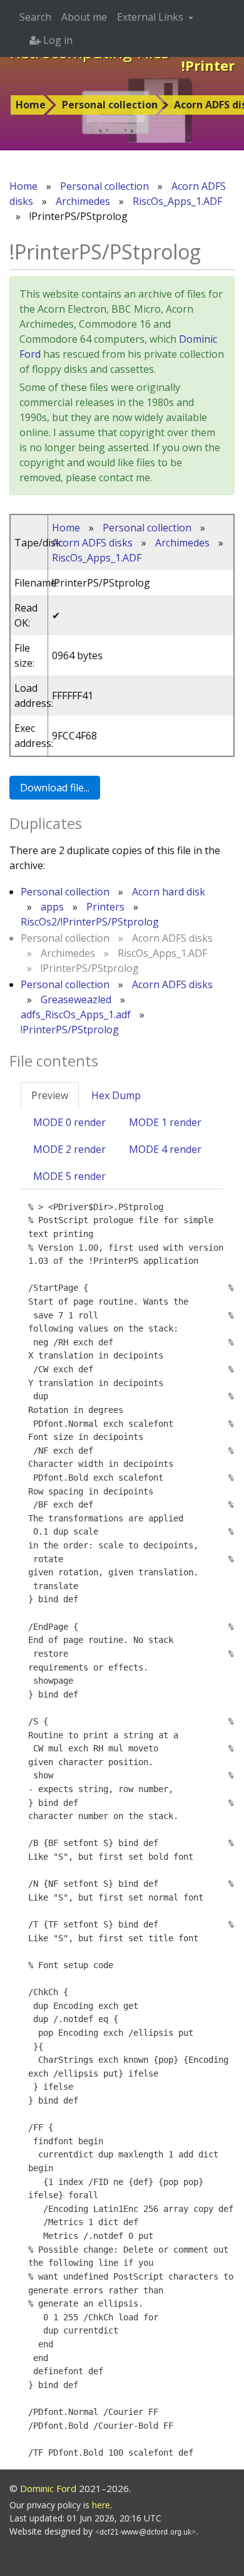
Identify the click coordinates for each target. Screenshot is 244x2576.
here (101, 2505)
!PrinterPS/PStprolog (70, 1030)
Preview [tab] (50, 1095)
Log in (57, 40)
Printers (105, 907)
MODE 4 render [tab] (165, 1149)
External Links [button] (151, 17)
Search (35, 17)
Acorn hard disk (169, 892)
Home (31, 105)
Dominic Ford (48, 2488)
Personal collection (110, 105)
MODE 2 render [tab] (69, 1149)
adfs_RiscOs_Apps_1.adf (76, 1014)
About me (84, 17)
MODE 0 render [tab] (69, 1122)
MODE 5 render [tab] (69, 1176)
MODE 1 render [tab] (165, 1122)
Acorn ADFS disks (92, 543)
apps (52, 907)
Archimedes (83, 201)
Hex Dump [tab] (116, 1095)
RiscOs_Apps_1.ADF (177, 201)
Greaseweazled (76, 999)
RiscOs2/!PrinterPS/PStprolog (90, 922)
